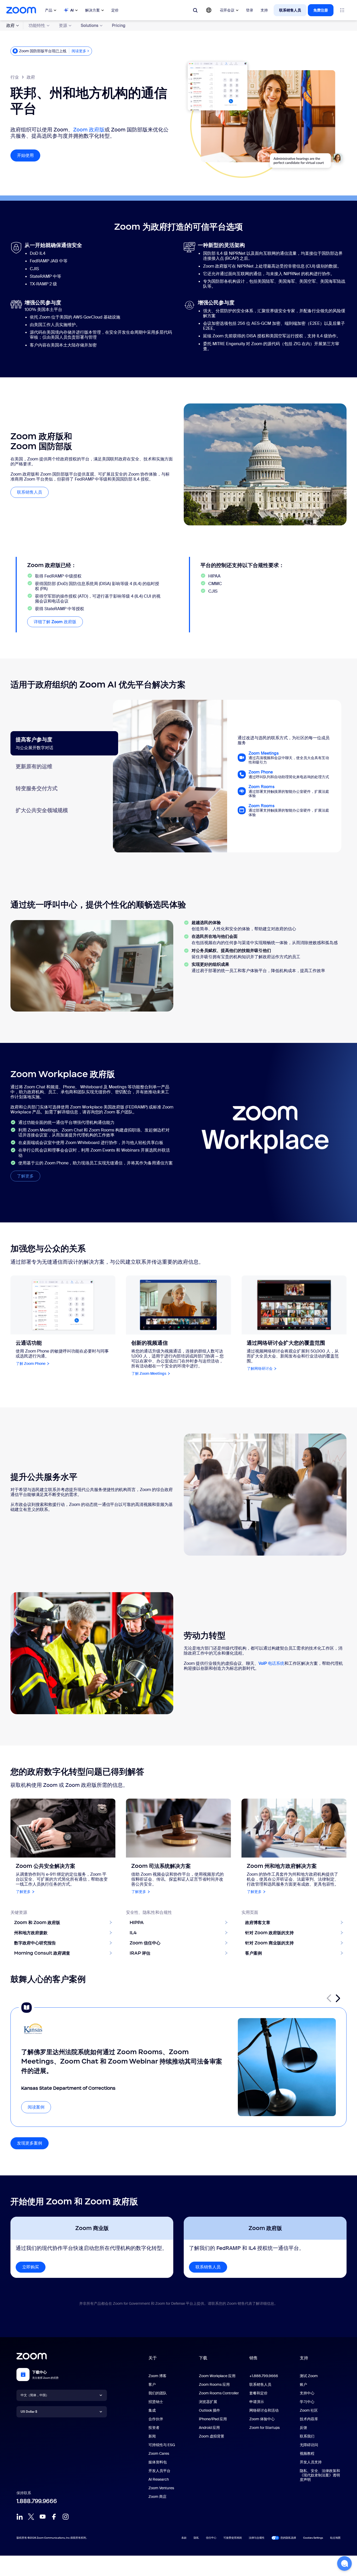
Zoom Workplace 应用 (217, 2376)
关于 (153, 2358)
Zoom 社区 (309, 2410)
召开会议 (227, 10)
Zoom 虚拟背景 (212, 2436)
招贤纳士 (156, 2402)
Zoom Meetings (264, 753)
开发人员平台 (159, 2471)
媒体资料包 (158, 2462)
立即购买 (31, 2267)
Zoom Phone (261, 772)
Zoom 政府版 (89, 130)
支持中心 (307, 2393)
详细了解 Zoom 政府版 (55, 622)
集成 (152, 2410)
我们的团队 (158, 2393)
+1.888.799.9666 (264, 2376)
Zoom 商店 (157, 2497)
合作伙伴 (156, 2419)
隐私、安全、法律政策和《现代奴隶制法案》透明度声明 (320, 2475)
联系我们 (307, 2436)
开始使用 (29, 155)
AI (72, 10)
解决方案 (93, 10)
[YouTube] (43, 2517)
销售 (254, 2358)
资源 (63, 25)
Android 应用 (209, 2428)
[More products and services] (342, 10)
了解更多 (29, 1176)
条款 (184, 2538)
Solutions (90, 25)
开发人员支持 (311, 2462)
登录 (250, 10)
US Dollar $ (29, 2412)
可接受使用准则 (233, 2538)
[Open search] (195, 10)
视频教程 (307, 2453)
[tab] (64, 743)
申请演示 (257, 2402)
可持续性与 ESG (162, 2445)
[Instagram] (66, 2517)
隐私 (196, 2538)
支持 (264, 10)
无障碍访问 (309, 2445)
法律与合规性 (257, 2538)
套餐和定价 (258, 2393)
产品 (49, 10)
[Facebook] (54, 2517)
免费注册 (321, 10)
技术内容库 (309, 2419)
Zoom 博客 (157, 2376)
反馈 (303, 2428)
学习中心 (307, 2402)
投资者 (154, 2428)
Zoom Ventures (161, 2488)
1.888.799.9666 (37, 2501)
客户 (152, 2384)
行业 (15, 77)
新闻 (152, 2436)
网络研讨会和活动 (264, 2410)
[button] (338, 1998)
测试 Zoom (309, 2376)
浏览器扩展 (208, 2402)
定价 (115, 10)
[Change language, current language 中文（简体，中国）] (209, 10)
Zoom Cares (159, 2453)
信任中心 (211, 2538)
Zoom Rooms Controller (219, 2393)
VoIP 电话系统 (272, 1663)
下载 (203, 2358)
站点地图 (335, 2538)
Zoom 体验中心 (262, 2419)
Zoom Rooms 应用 (214, 2384)
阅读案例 (36, 2107)
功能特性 (37, 25)
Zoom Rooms (261, 787)
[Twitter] (31, 2517)
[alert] (51, 51)
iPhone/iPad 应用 (213, 2419)
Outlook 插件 (209, 2410)
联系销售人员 (290, 10)
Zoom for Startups (264, 2428)
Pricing (119, 25)
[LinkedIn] (20, 2517)
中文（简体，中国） (35, 2395)
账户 (303, 2384)
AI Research (159, 2479)
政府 (10, 25)
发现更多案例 (30, 2143)
